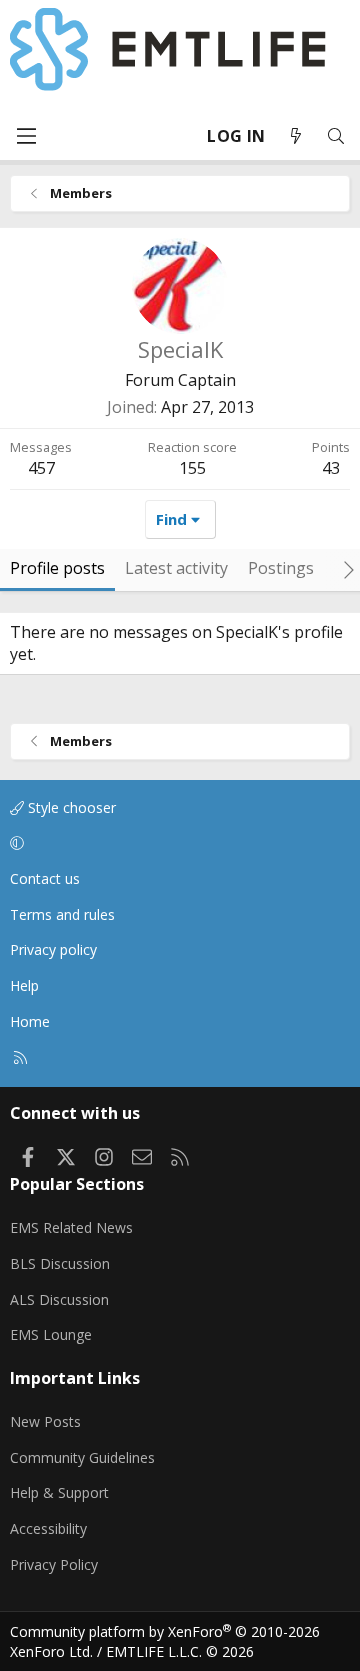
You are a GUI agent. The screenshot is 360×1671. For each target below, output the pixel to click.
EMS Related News (71, 1227)
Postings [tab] (281, 568)
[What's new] (296, 136)
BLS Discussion (60, 1263)
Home (30, 1021)
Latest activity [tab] (176, 568)
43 (331, 468)
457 (41, 468)
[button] (176, 844)
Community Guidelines (82, 1457)
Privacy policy (53, 949)
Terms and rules (62, 914)
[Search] (336, 136)
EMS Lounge (51, 1334)
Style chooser (70, 807)
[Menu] (26, 136)
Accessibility (48, 1528)
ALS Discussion (59, 1299)
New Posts (45, 1421)
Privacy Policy (54, 1564)
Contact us (45, 878)
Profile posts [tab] (57, 568)
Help (24, 985)
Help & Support (59, 1492)
